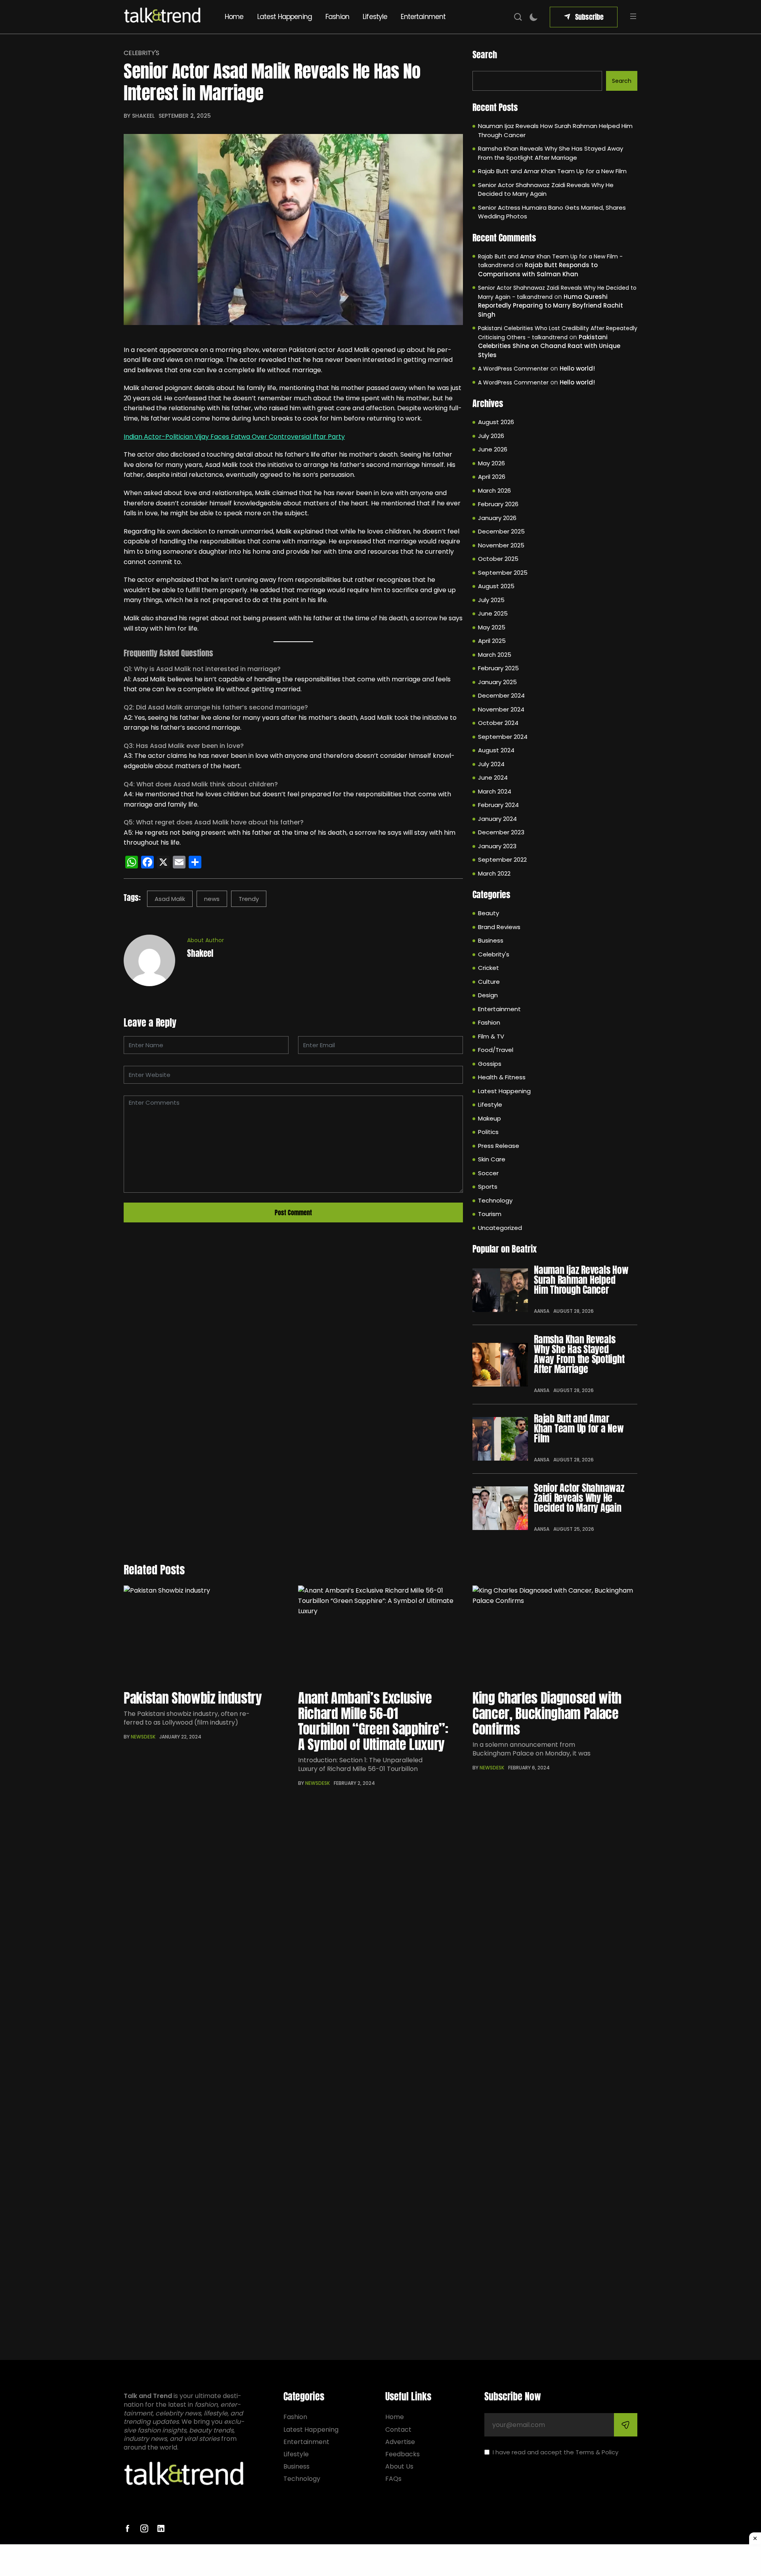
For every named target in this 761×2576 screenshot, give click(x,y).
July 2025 (491, 600)
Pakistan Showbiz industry (193, 1698)
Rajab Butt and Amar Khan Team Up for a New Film (552, 171)
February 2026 (498, 504)
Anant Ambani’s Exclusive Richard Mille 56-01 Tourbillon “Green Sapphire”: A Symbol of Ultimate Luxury (373, 1721)
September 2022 (502, 860)
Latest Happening (285, 17)
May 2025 (492, 627)
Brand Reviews (499, 927)
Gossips (490, 1064)
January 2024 (497, 819)
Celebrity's (141, 53)
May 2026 (491, 463)
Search (485, 55)
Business (491, 940)
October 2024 (498, 723)
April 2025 (492, 641)
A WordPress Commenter (513, 369)
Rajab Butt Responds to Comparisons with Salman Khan (538, 270)
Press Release (499, 1146)
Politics (488, 1132)
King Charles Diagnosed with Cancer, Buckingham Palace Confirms (547, 1713)
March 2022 (494, 873)
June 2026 (493, 449)
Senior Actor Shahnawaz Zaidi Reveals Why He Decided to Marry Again (546, 189)
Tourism (490, 1214)
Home (234, 17)
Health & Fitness (502, 1077)
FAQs (393, 2479)
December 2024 (501, 695)
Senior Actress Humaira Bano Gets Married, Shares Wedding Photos (552, 212)
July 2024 (491, 764)
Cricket (489, 968)
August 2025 (496, 586)
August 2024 (496, 750)
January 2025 (497, 682)
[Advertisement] (380, 2560)
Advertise (400, 2442)
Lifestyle (375, 17)
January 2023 (497, 846)
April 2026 (492, 477)
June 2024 (493, 777)
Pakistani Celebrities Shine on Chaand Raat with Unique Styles (549, 346)
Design (488, 995)
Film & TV (491, 1036)
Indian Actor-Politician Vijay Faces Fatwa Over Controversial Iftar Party (234, 437)
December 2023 (501, 832)
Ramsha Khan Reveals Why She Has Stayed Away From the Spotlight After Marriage (551, 153)
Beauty (489, 913)
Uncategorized (500, 1228)
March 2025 (495, 655)
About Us (399, 2466)
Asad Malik (170, 899)
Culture (489, 982)
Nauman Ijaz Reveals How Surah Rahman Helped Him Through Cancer (555, 130)
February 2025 (498, 668)
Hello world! (577, 368)
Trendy (249, 899)
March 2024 (495, 791)
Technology (495, 1200)
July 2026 (491, 436)
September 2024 (503, 737)
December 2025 (501, 531)
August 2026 (496, 422)
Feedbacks (402, 2454)
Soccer (488, 1173)
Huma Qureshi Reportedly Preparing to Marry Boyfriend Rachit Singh (551, 306)
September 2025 (503, 573)
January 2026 (497, 518)
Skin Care (492, 1159)
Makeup (489, 1118)
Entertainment (423, 17)
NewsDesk (143, 1737)
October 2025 (498, 559)
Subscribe (589, 17)
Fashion (337, 17)
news (212, 899)
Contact (398, 2430)
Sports (488, 1187)
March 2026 (494, 491)
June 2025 (493, 613)
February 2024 (498, 805)
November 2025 (501, 545)
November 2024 (501, 709)
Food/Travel (496, 1050)
